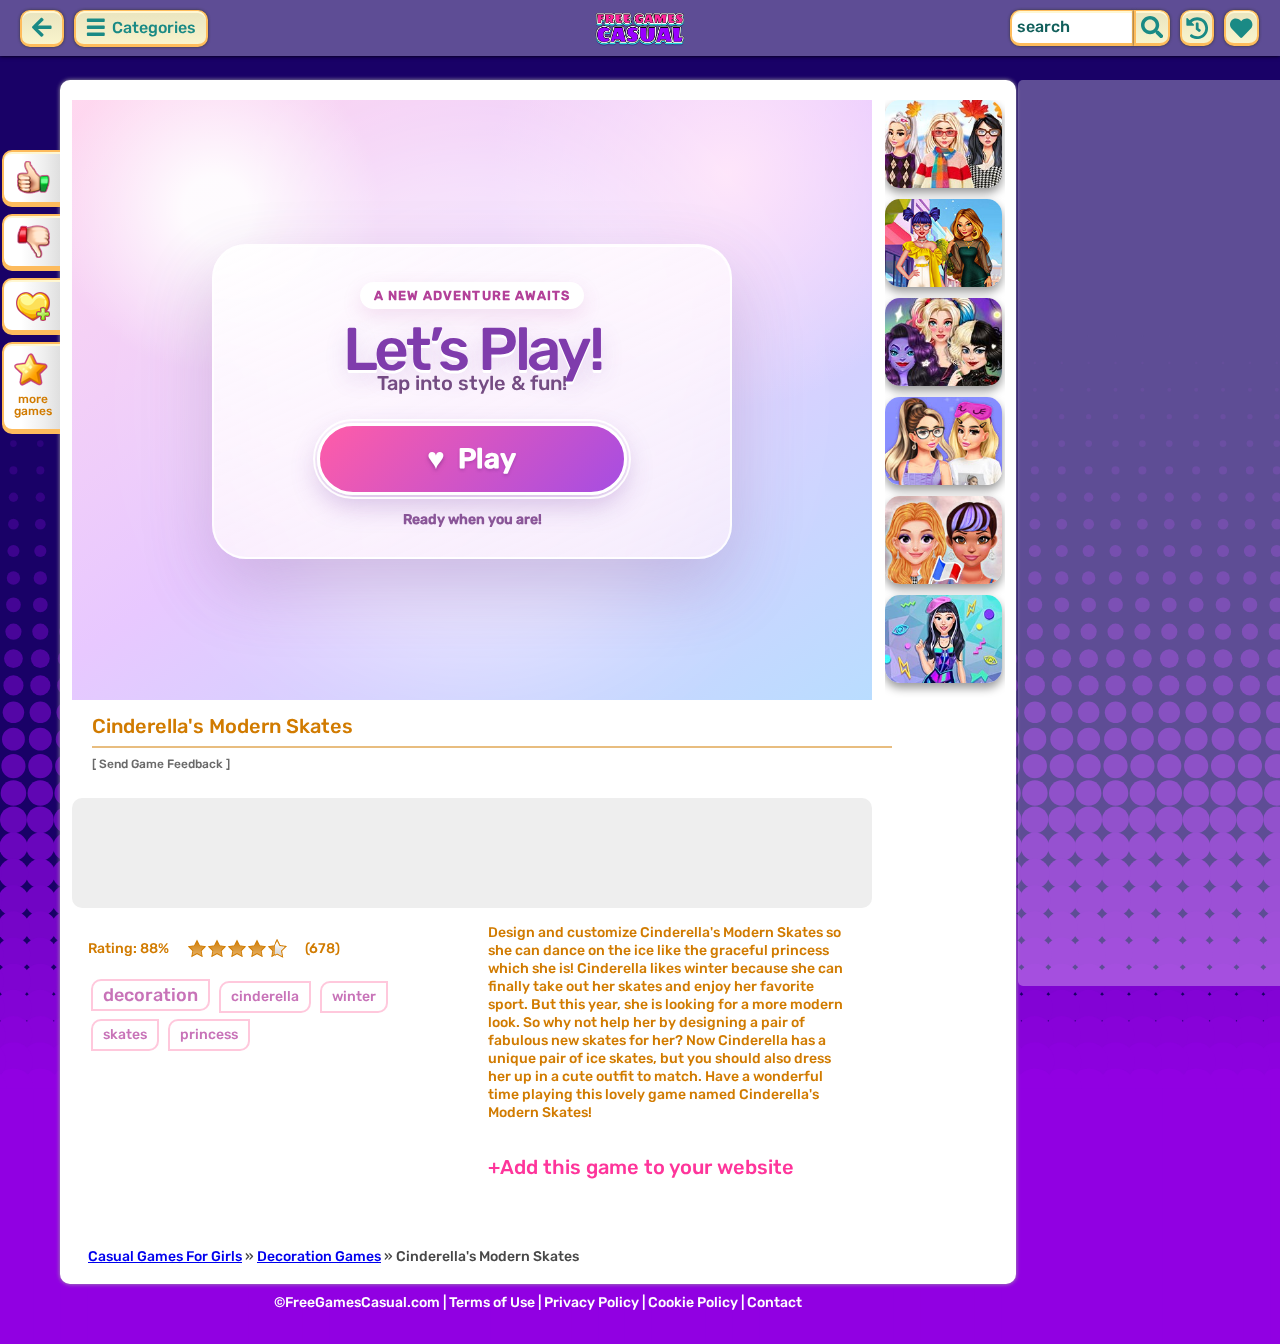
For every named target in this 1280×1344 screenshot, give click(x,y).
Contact (774, 1302)
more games (33, 405)
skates (125, 1034)
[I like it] (33, 177)
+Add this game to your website (641, 1167)
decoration (150, 995)
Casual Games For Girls (165, 1256)
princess (209, 1034)
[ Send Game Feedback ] (161, 764)
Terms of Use (492, 1302)
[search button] (1152, 28)
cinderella (265, 996)
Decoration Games (319, 1256)
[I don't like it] (33, 241)
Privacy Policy (591, 1302)
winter (354, 996)
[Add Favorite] (33, 305)
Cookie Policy (693, 1302)
